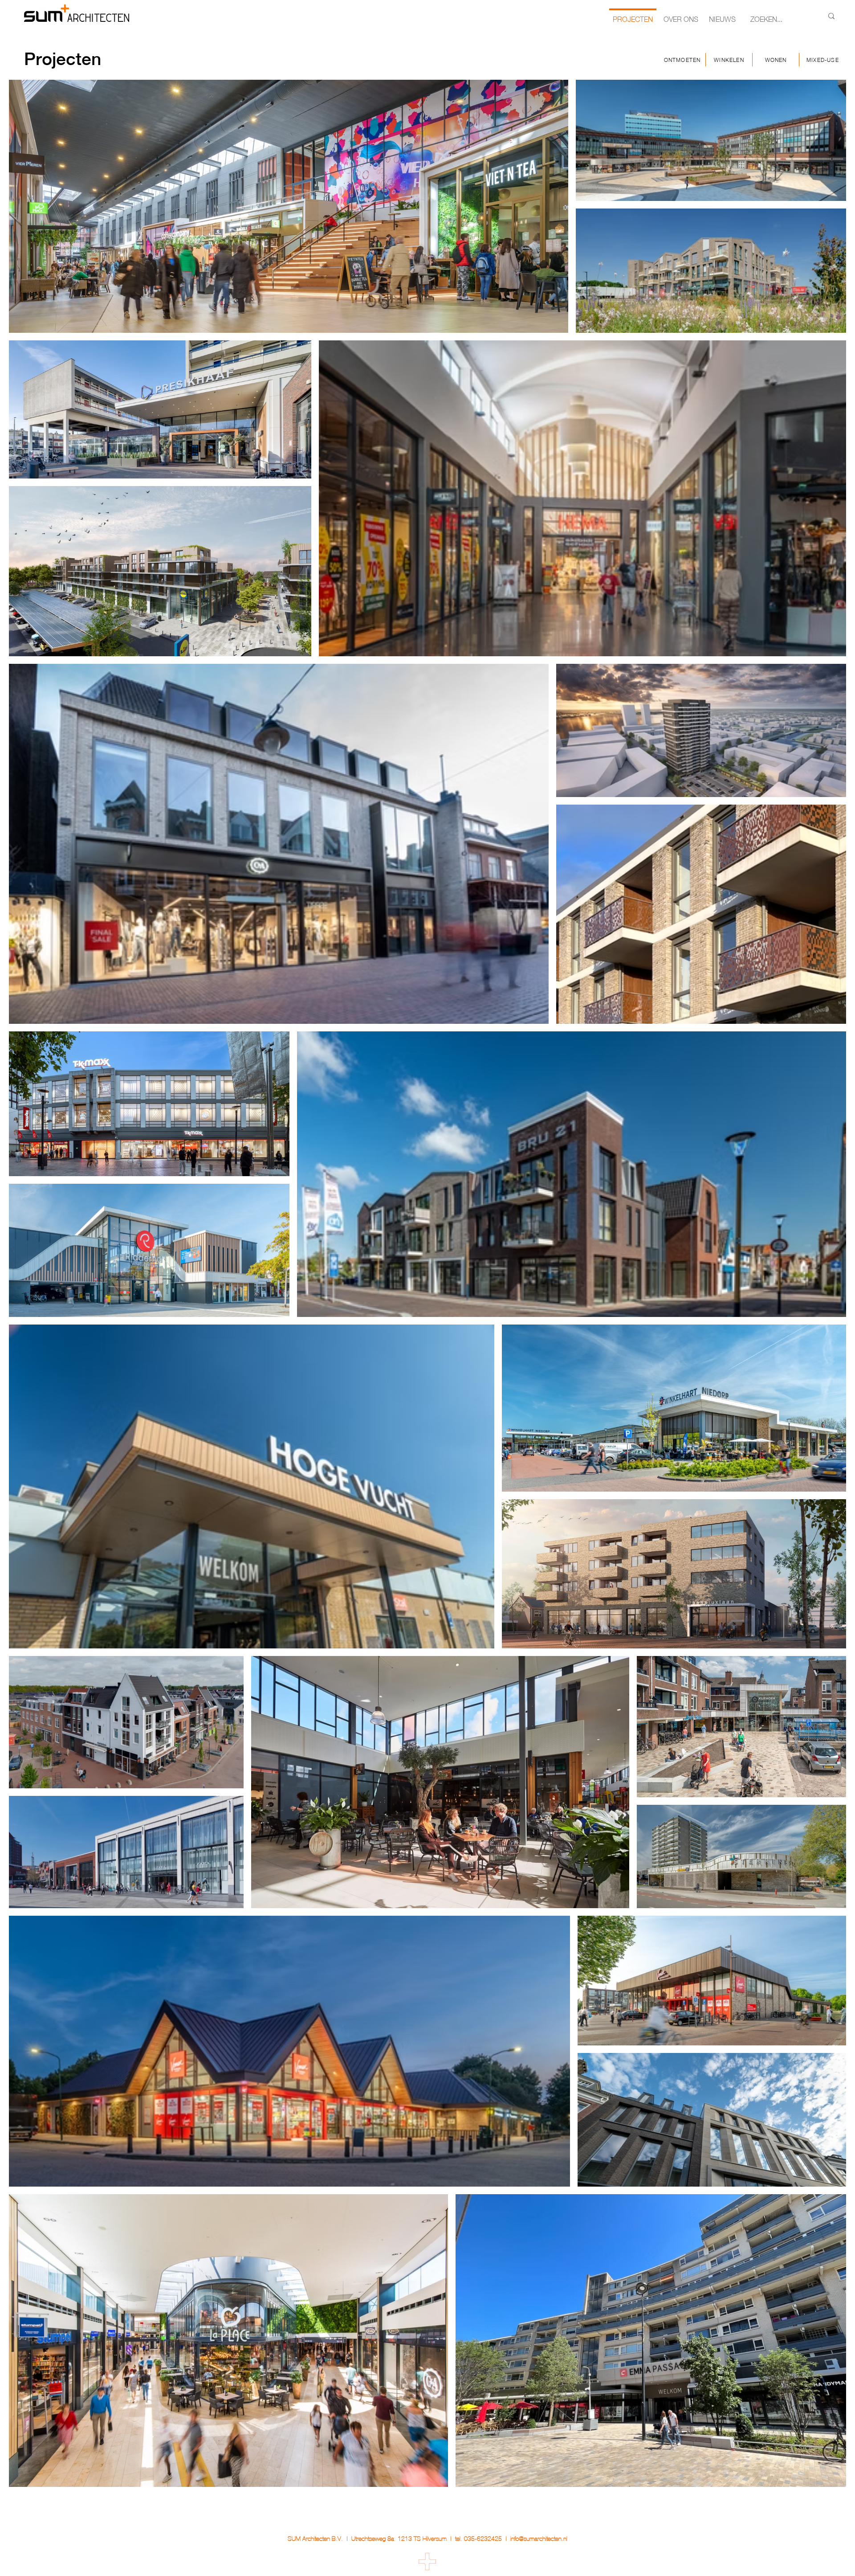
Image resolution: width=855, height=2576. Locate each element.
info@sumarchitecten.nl (539, 2539)
